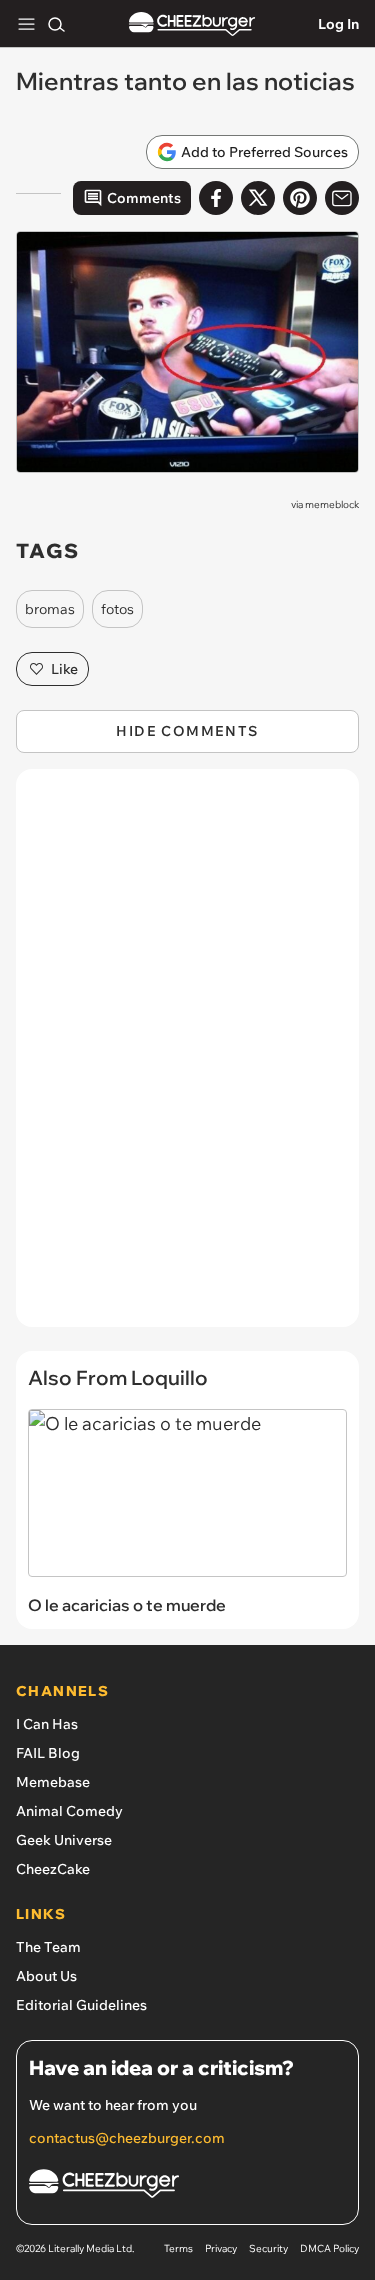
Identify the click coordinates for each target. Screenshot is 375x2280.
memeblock (332, 504)
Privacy (221, 2248)
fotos (117, 609)
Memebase (53, 1782)
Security (268, 2248)
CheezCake (53, 1869)
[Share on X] (258, 198)
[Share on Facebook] (216, 198)
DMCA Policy (329, 2248)
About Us (46, 1976)
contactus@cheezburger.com (127, 2138)
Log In (338, 24)
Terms (178, 2248)
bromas (50, 609)
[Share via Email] (342, 198)
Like (64, 669)
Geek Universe (64, 1840)
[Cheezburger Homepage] (192, 24)
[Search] (56, 24)
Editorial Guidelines (81, 2005)
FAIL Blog (48, 1753)
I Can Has (47, 1724)
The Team (48, 1947)
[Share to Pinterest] (300, 198)
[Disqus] (187, 1058)
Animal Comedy (69, 1811)
